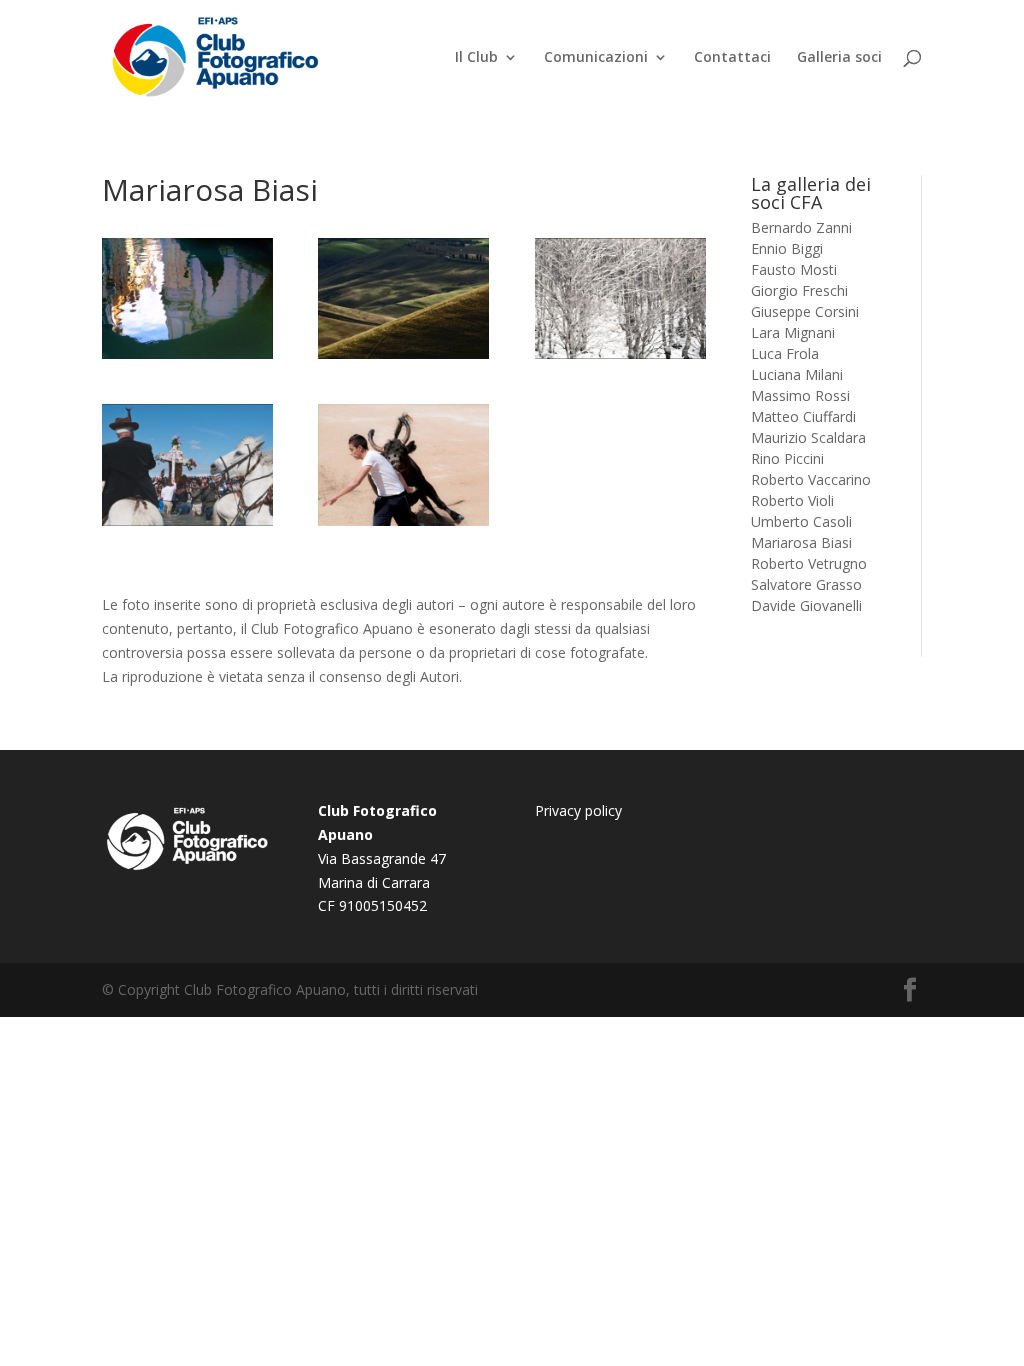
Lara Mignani (793, 332)
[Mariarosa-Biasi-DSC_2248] (187, 520)
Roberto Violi (792, 500)
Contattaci (732, 58)
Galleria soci (839, 58)
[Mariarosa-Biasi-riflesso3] (187, 353)
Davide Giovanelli (806, 605)
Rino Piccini (787, 458)
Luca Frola (785, 353)
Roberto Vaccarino (811, 479)
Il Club (476, 58)
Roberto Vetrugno (809, 563)
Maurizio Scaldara (808, 437)
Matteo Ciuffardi (803, 416)
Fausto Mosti (794, 269)
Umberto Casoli (801, 521)
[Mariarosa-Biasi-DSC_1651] (403, 520)
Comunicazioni (596, 58)
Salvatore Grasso (806, 584)
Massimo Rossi (800, 395)
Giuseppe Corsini (805, 311)
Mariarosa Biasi (801, 542)
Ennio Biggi (787, 248)
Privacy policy (578, 810)
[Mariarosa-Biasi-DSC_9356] (403, 353)
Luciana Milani (797, 374)
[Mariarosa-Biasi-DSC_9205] (620, 353)
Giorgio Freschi (799, 290)
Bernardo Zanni (801, 227)
